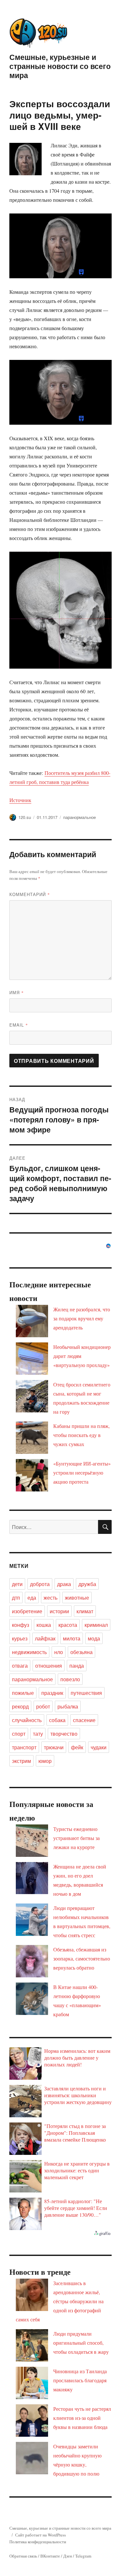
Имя (17, 992)
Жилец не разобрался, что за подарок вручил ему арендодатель (82, 1318)
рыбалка (68, 1706)
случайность (27, 1720)
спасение (84, 1720)
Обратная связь (23, 2556)
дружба (87, 1584)
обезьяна (81, 1652)
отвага (20, 1666)
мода (94, 1638)
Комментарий (30, 894)
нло (59, 1652)
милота (72, 1638)
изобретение (27, 1611)
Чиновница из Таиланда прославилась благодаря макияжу (80, 2380)
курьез (20, 1638)
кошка (44, 1625)
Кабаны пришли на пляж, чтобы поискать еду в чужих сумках (81, 1435)
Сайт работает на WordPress (40, 2535)
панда (77, 1666)
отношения (49, 1666)
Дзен (68, 2556)
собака (57, 1720)
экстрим (21, 1761)
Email (19, 1025)
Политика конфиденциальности (38, 2542)
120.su (25, 817)
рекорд (20, 1706)
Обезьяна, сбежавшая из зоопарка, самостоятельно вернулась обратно (82, 1958)
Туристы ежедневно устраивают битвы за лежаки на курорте (76, 1838)
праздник (52, 1693)
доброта (40, 1584)
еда (32, 1598)
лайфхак (45, 1638)
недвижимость (29, 1652)
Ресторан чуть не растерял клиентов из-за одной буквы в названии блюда (82, 2418)
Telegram (83, 2556)
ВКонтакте (50, 2556)
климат (85, 1611)
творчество (64, 1734)
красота (68, 1625)
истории (59, 1611)
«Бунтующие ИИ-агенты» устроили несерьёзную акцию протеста (82, 1472)
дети (17, 1584)
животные (77, 1598)
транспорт (24, 1747)
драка (64, 1584)
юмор (45, 1761)
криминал (96, 1625)
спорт (19, 1734)
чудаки (99, 1747)
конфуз (20, 1625)
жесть (50, 1598)
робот (43, 1706)
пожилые (23, 1693)
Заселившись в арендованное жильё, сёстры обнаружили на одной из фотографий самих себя (60, 2301)
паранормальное (80, 817)
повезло (70, 1679)
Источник (20, 800)
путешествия (86, 1693)
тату (38, 1734)
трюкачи (54, 1747)
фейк (77, 1747)
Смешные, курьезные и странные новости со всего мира (60, 66)
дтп (16, 1598)
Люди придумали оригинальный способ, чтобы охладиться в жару (81, 2343)
